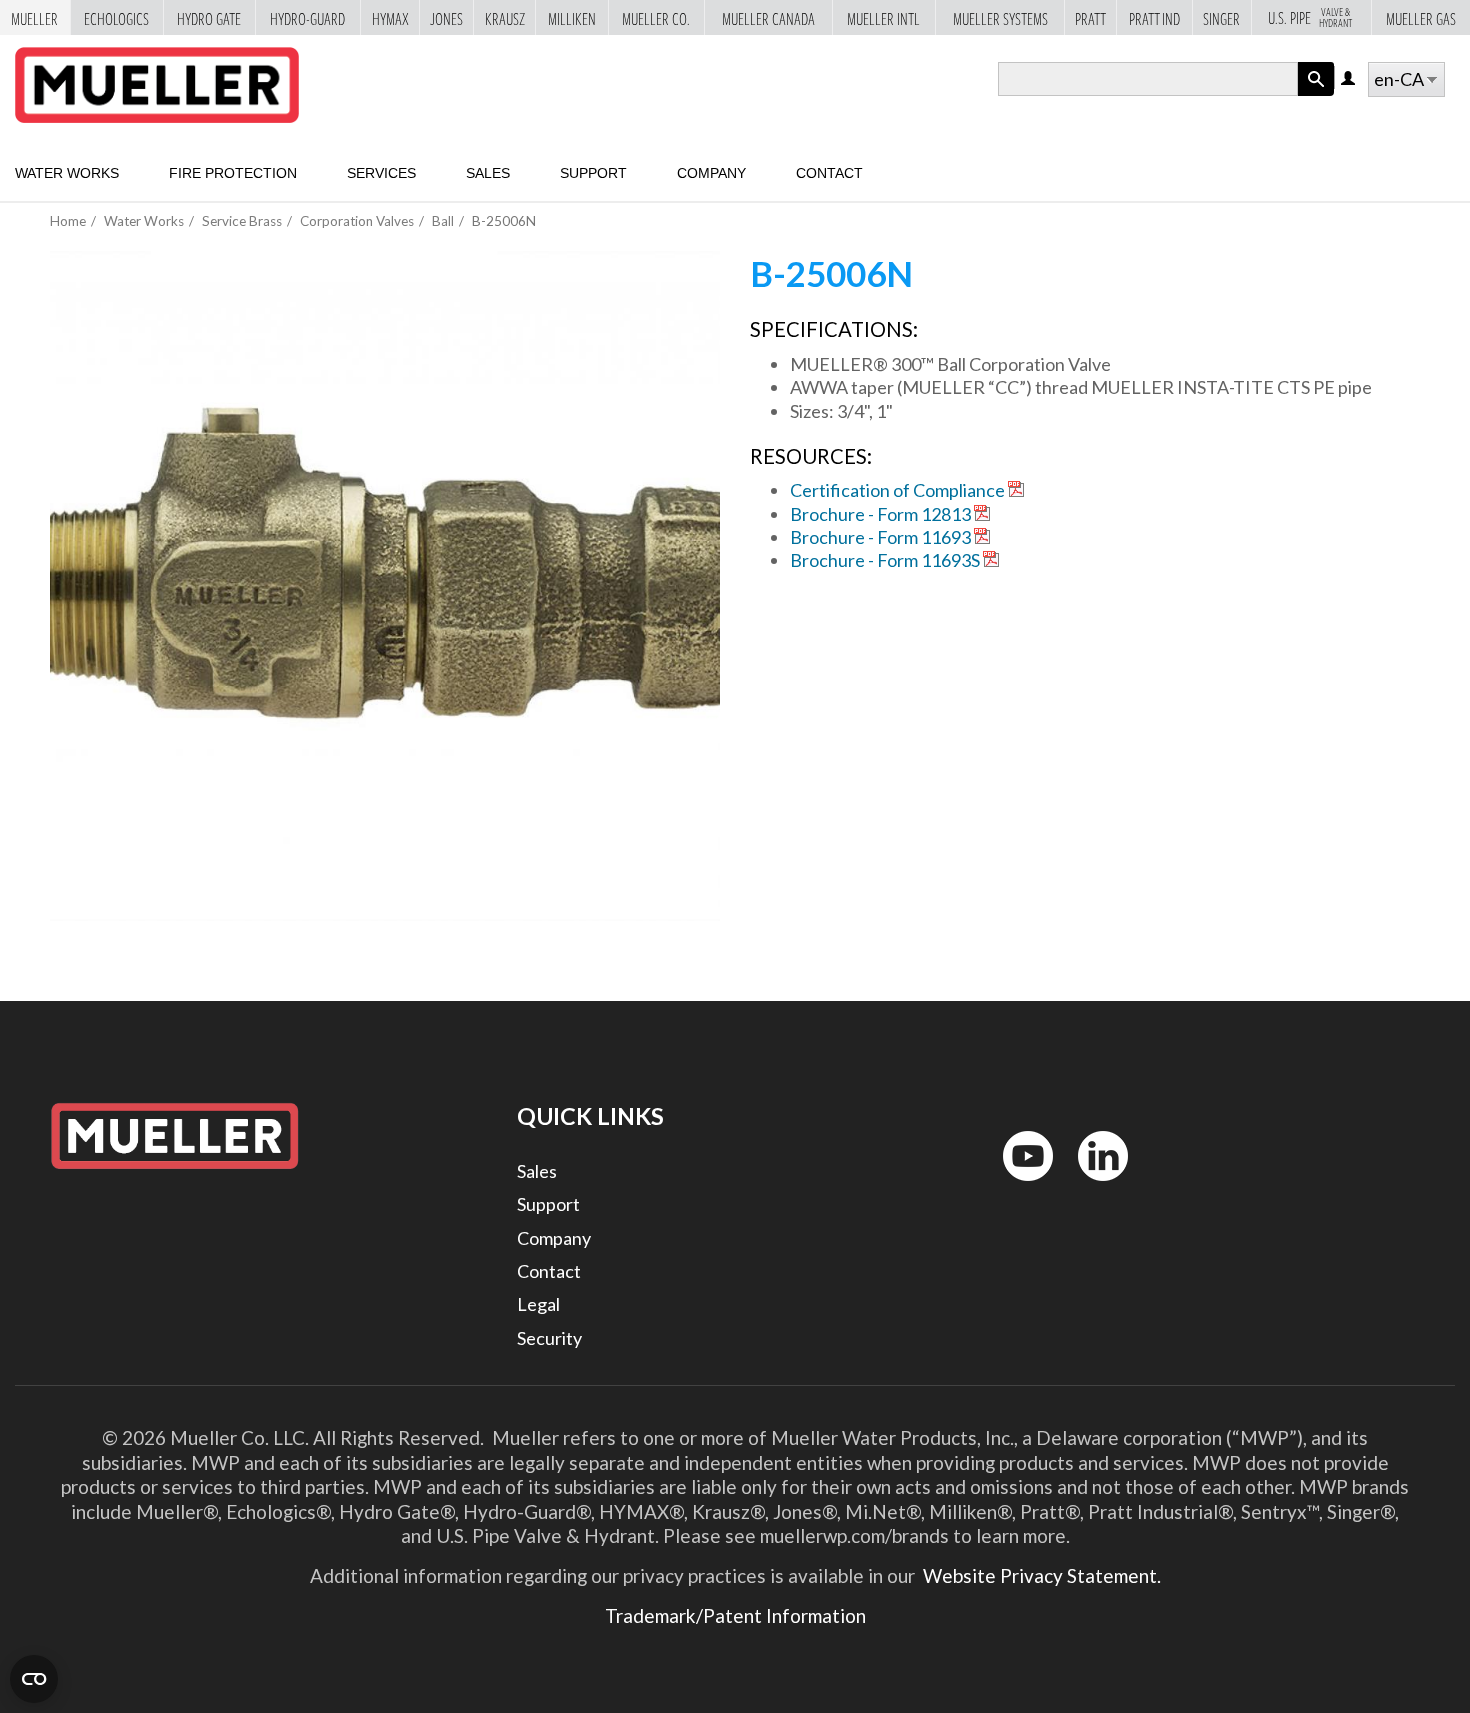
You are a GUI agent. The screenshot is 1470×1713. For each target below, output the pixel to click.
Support (593, 173)
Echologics (116, 17)
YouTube (1017, 1185)
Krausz (505, 17)
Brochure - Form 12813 (880, 514)
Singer (1221, 17)
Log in (1349, 79)
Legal (538, 1304)
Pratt (1090, 17)
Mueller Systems (1000, 17)
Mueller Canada (768, 17)
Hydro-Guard (307, 17)
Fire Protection (233, 173)
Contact (829, 173)
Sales (488, 173)
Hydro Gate (209, 17)
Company (711, 173)
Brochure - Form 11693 (880, 537)
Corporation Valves (357, 221)
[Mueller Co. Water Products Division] (157, 85)
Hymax (390, 17)
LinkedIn (1093, 1185)
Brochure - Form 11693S (885, 560)
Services (381, 173)
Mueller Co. (656, 17)
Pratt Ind (1154, 17)
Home (68, 221)
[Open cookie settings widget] (34, 1679)
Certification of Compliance (897, 490)
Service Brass (242, 221)
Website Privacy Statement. (1040, 1575)
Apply (1316, 95)
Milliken (572, 17)
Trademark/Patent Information (735, 1615)
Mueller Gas (1421, 17)
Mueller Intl (883, 17)
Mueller (34, 17)
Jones (446, 17)
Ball (443, 221)
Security (549, 1338)
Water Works (67, 173)
